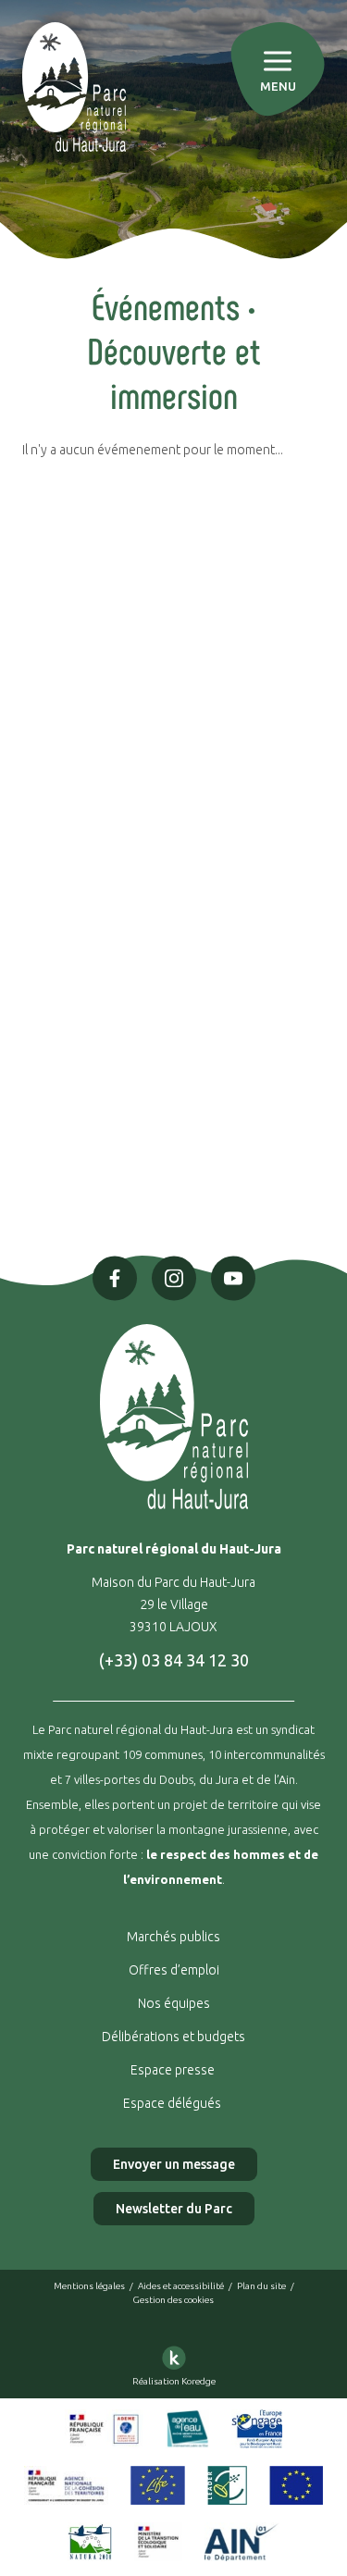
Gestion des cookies (173, 2300)
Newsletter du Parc (174, 2209)
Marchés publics (173, 1937)
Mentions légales (89, 2286)
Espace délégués (173, 2103)
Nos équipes (174, 2003)
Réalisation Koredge (174, 2381)
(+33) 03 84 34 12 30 (174, 1660)
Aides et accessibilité (181, 2286)
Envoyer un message (174, 2164)
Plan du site (261, 2286)
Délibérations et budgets (173, 2037)
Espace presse (174, 2070)
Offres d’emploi (174, 1970)
